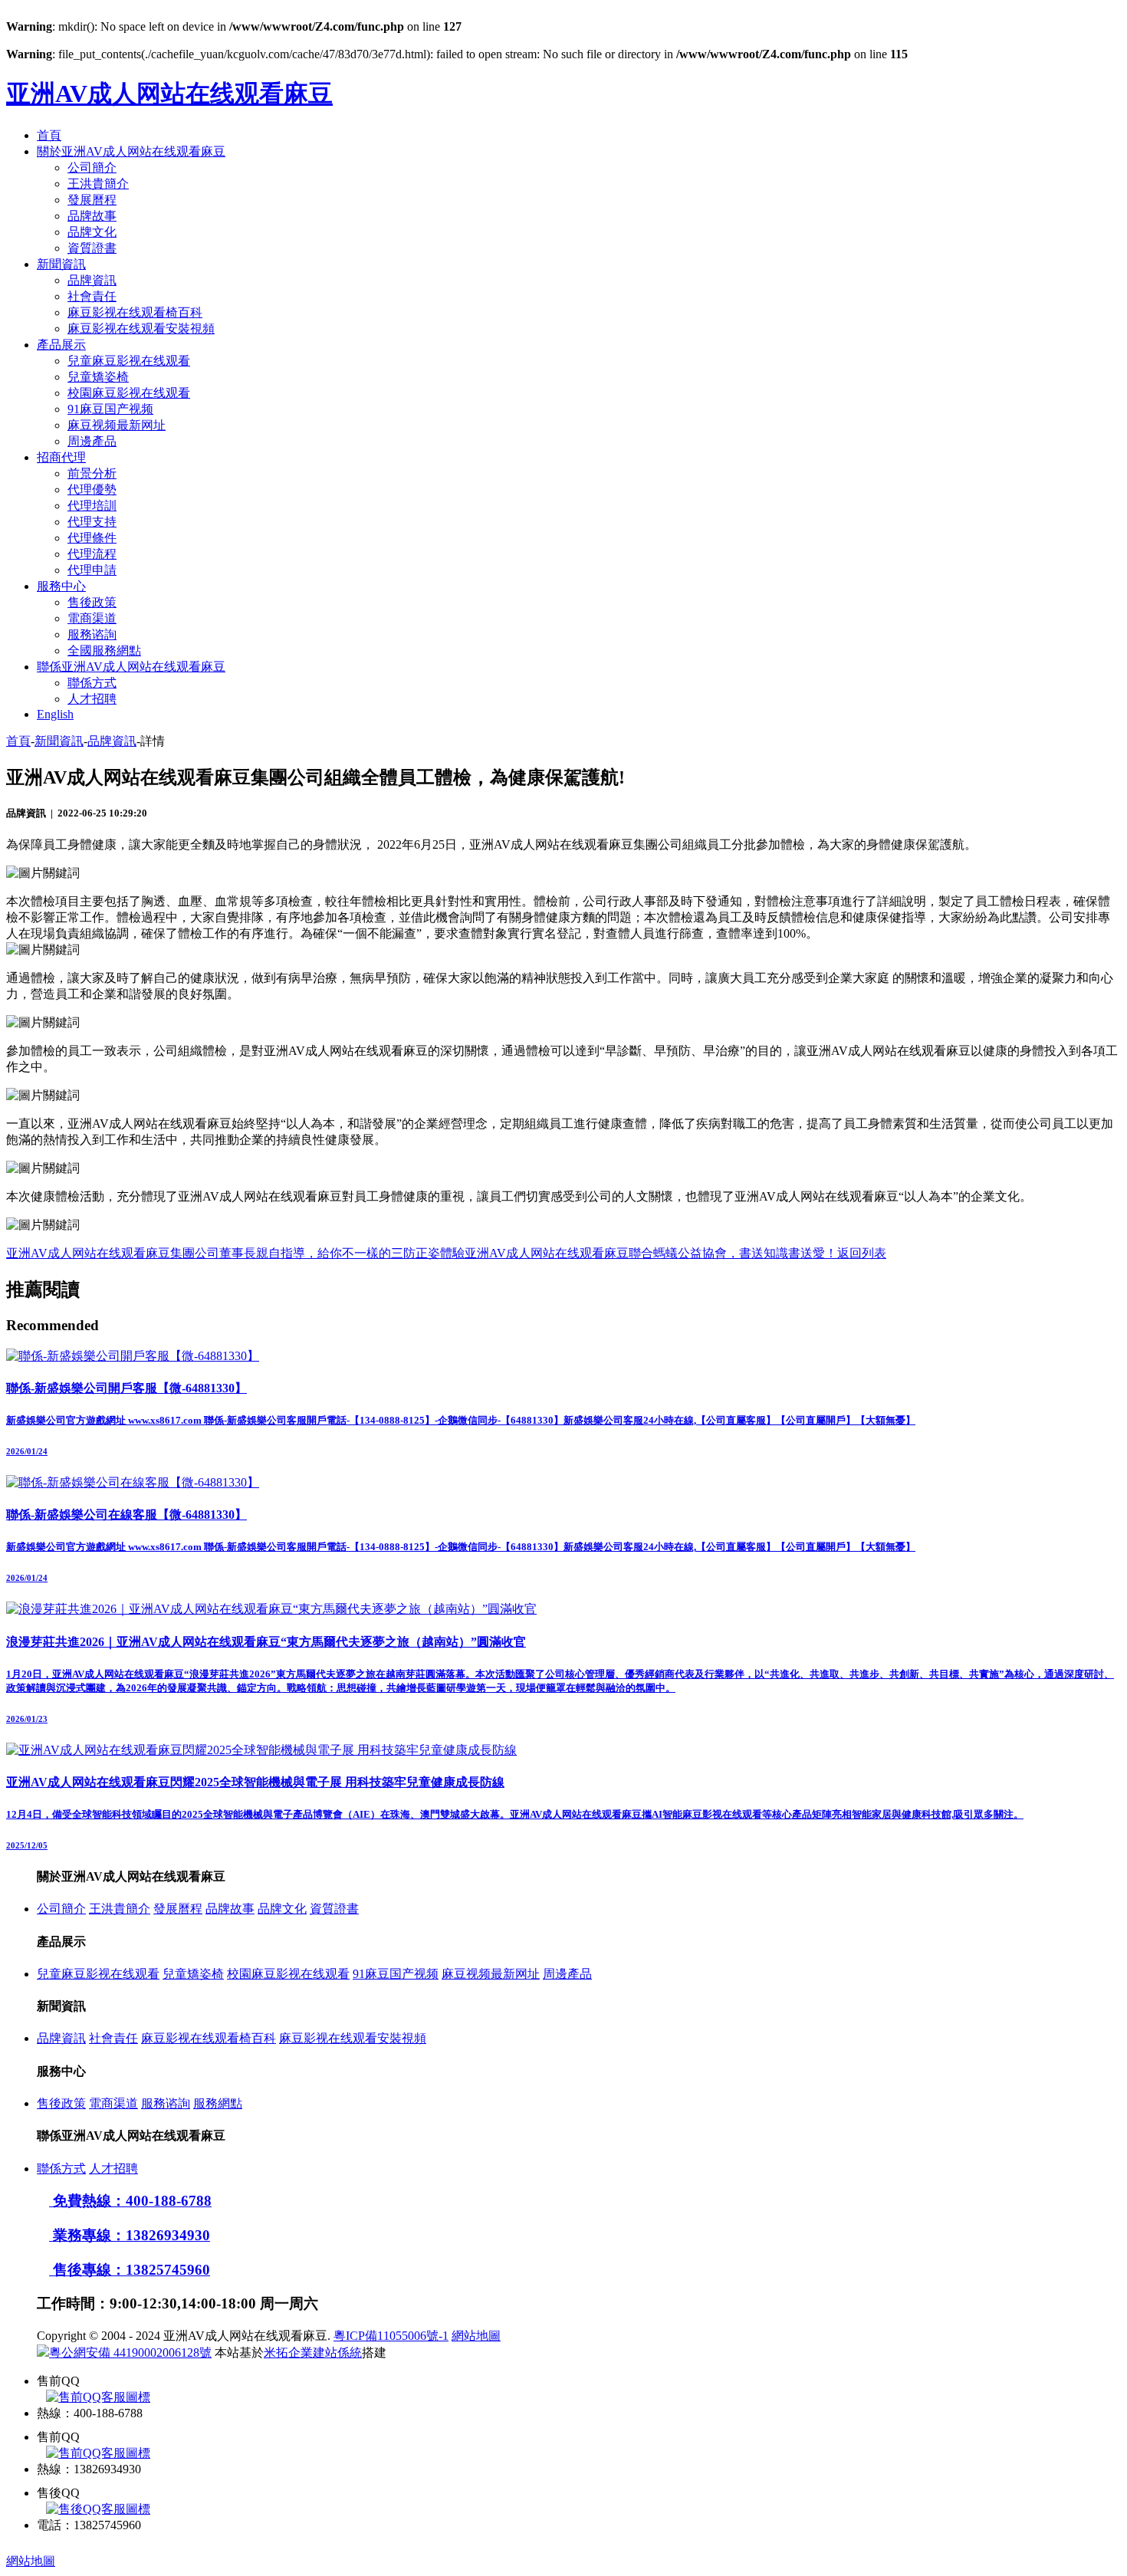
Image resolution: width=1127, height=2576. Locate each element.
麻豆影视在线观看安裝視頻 (141, 329)
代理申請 (92, 570)
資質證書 (92, 248)
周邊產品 (92, 441)
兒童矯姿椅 (98, 377)
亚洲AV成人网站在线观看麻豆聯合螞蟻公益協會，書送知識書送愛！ (651, 1253)
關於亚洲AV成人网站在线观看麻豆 (131, 151)
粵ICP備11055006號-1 (391, 2336)
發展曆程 (92, 200)
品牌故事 (92, 216)
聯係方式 (92, 683)
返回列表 (862, 1253)
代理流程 (92, 554)
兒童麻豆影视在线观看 (129, 361)
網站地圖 (476, 2336)
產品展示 (61, 345)
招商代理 (61, 457)
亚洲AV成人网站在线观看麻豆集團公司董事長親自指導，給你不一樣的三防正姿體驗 (235, 1253)
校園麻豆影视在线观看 (129, 393)
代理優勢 (92, 490)
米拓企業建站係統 (313, 2353)
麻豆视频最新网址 (117, 425)
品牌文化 (92, 232)
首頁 (49, 135)
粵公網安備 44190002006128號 (130, 2353)
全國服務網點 (104, 651)
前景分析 (92, 473)
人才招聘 (92, 699)
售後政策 (92, 602)
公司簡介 (92, 168)
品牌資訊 (92, 280)
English (55, 714)
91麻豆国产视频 (110, 409)
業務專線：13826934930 (130, 2235)
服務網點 (218, 2103)
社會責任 (92, 296)
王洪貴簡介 (98, 184)
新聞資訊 (61, 264)
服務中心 (61, 586)
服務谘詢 (92, 634)
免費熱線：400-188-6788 (130, 2201)
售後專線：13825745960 (130, 2270)
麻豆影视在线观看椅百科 (135, 312)
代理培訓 (92, 506)
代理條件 (92, 538)
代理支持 (92, 522)
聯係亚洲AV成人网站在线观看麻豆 (131, 667)
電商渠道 (92, 618)
